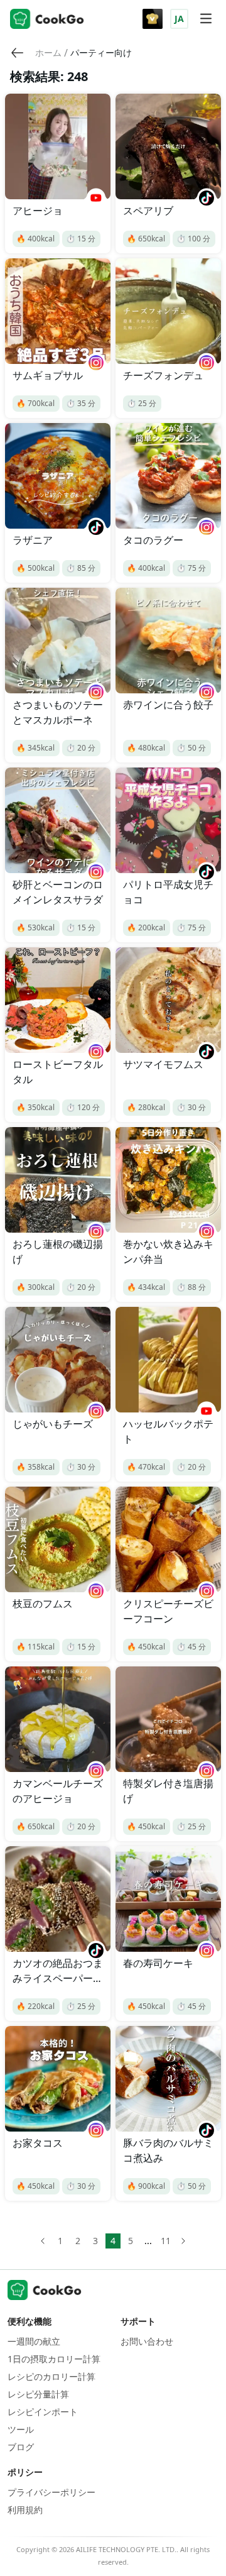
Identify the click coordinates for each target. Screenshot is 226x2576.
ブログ (21, 2447)
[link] (48, 53)
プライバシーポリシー (51, 2492)
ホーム (48, 52)
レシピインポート (43, 2412)
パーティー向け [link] (101, 52)
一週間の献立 (34, 2341)
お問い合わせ (147, 2341)
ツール (21, 2429)
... (148, 2241)
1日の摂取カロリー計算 (54, 2359)
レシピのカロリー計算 (51, 2376)
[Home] (47, 19)
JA (179, 19)
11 (166, 2241)
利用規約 (25, 2510)
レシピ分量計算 (38, 2394)
